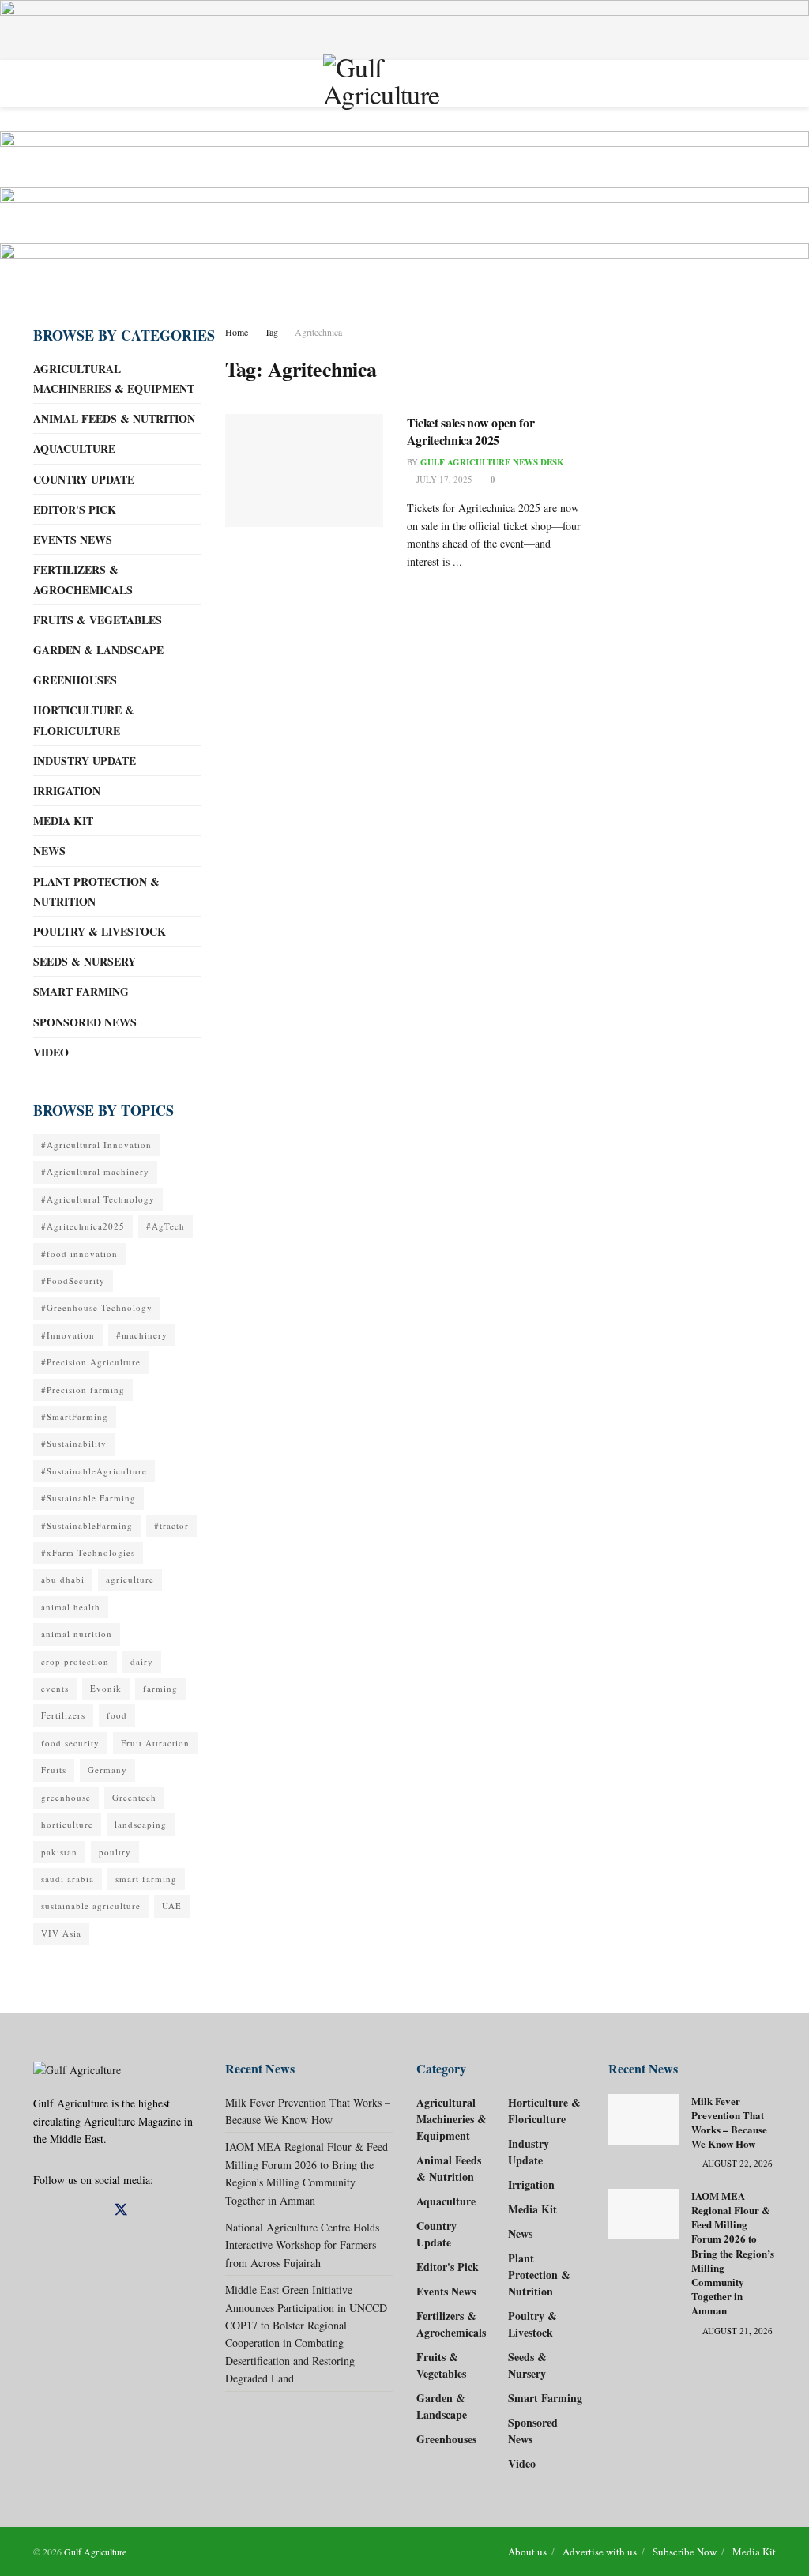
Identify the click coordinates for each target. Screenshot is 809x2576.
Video (51, 1052)
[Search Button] (769, 84)
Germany (107, 1770)
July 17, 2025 (443, 479)
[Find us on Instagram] (92, 2211)
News (49, 851)
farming (160, 1688)
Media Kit (63, 821)
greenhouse (66, 1797)
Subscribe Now (685, 2552)
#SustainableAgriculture (94, 1471)
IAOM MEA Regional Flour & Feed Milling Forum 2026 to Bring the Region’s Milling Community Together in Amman (733, 2253)
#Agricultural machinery (95, 1171)
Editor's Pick (75, 509)
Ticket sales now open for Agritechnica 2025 (471, 431)
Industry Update (85, 761)
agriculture (130, 1579)
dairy (142, 1661)
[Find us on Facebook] (39, 2211)
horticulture (67, 1824)
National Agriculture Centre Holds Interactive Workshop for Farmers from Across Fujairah (302, 2245)
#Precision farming (83, 1390)
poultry (115, 1852)
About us (527, 2552)
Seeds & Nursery (85, 961)
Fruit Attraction (155, 1743)
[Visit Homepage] (404, 83)
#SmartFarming (75, 1416)
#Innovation (68, 1335)
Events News (73, 539)
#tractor (171, 1525)
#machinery (142, 1335)
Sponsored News (85, 1022)
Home (237, 332)
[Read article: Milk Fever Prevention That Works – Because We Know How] (644, 2119)
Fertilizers (63, 1715)
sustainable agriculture (91, 1906)
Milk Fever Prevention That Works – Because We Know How (729, 2122)
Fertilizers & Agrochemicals (83, 579)
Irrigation (67, 791)
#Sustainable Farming (88, 1498)
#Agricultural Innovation (96, 1145)
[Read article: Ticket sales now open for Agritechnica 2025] (304, 471)
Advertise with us (600, 2552)
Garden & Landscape (98, 650)
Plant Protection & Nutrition (96, 891)
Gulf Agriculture (95, 2552)
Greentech (134, 1797)
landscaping (141, 1824)
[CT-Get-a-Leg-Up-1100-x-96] (404, 157)
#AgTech (166, 1226)
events (55, 1688)
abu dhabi (63, 1579)
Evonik (106, 1688)
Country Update (84, 479)
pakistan (59, 1852)
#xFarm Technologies (88, 1552)
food (117, 1715)
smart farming (146, 1879)
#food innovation (79, 1254)
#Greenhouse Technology (97, 1307)
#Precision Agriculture (91, 1362)
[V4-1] (404, 213)
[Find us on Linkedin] (66, 2211)
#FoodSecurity (73, 1280)
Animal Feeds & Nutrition (114, 418)
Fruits (54, 1770)
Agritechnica (318, 332)
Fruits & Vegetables (98, 620)
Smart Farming (81, 991)
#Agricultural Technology (98, 1199)
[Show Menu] (40, 84)
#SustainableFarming (87, 1525)
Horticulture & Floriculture (84, 720)
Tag (271, 332)
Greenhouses (75, 680)
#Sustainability (74, 1443)
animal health (71, 1607)
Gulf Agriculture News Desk (492, 462)
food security (70, 1743)
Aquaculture (74, 448)
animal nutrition (77, 1634)
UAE (172, 1906)
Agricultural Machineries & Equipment (114, 378)
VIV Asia (61, 1933)
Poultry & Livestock (100, 931)
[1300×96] (404, 28)
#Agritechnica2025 (83, 1226)
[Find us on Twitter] (121, 2210)
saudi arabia (68, 1879)
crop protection (75, 1661)
